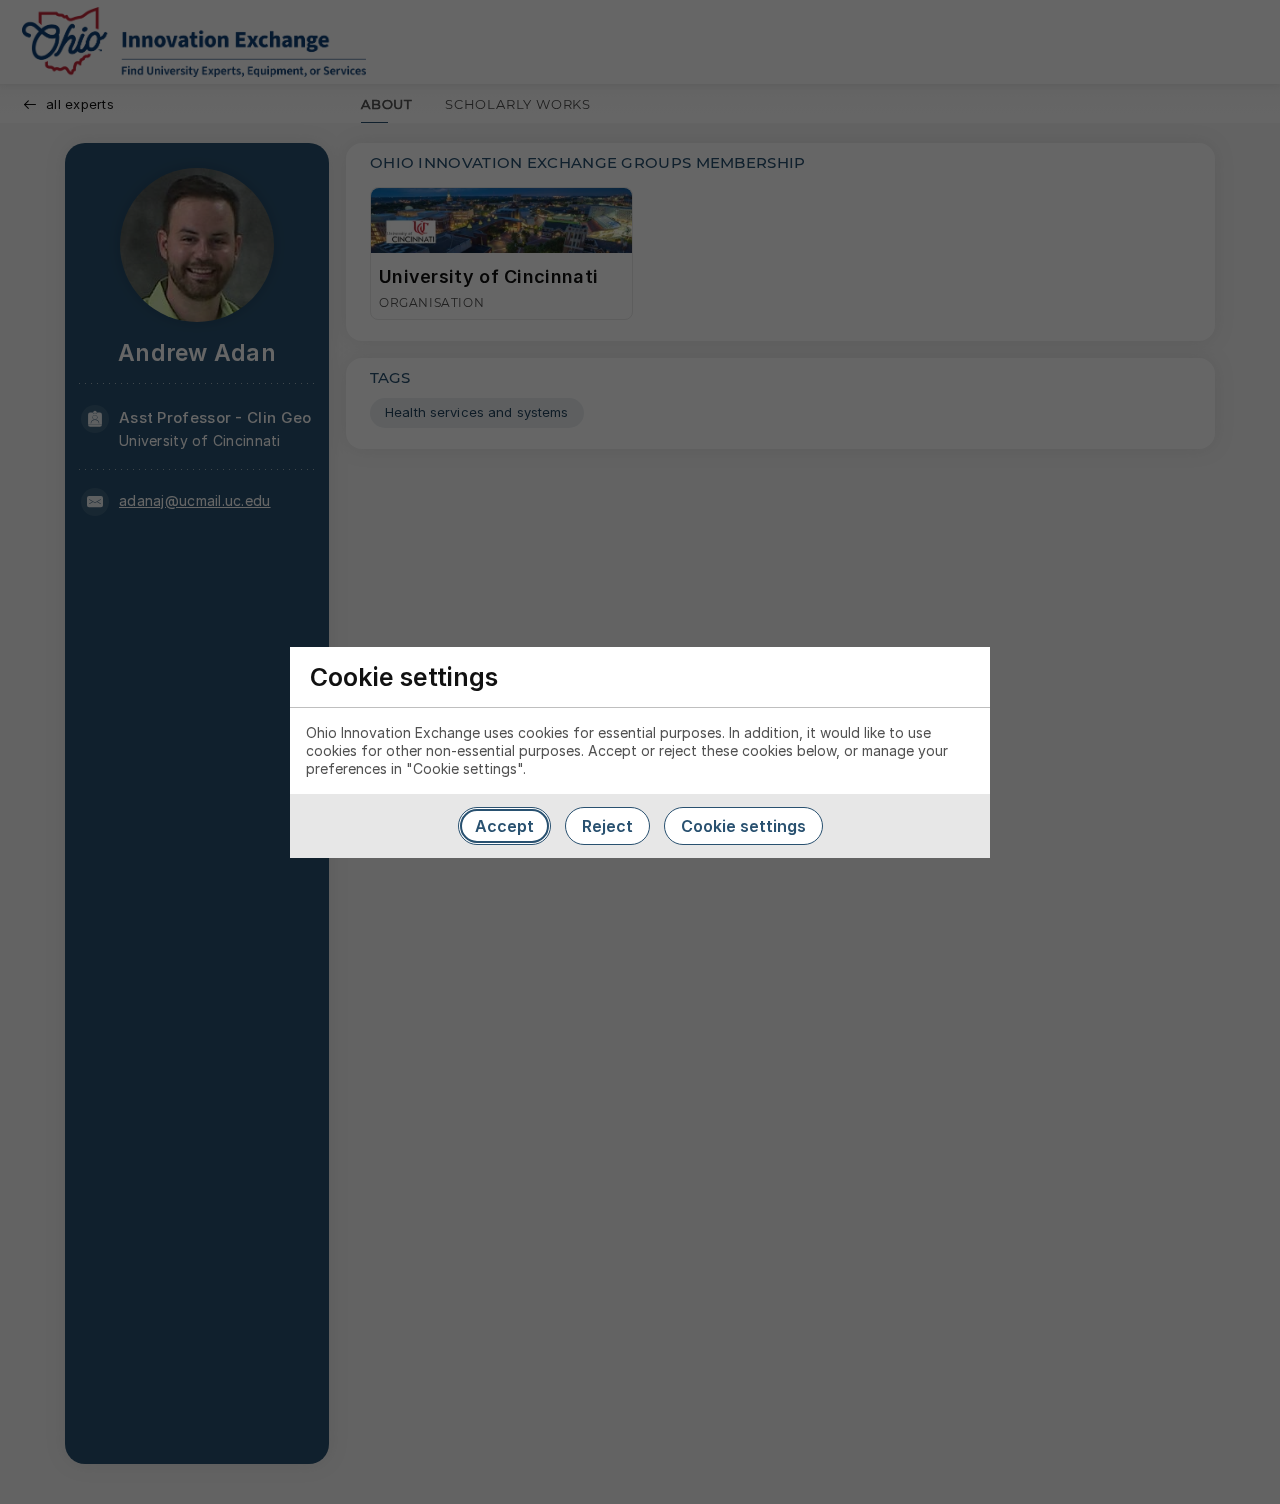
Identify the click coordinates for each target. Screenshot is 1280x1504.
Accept (504, 826)
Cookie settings (743, 826)
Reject (607, 826)
